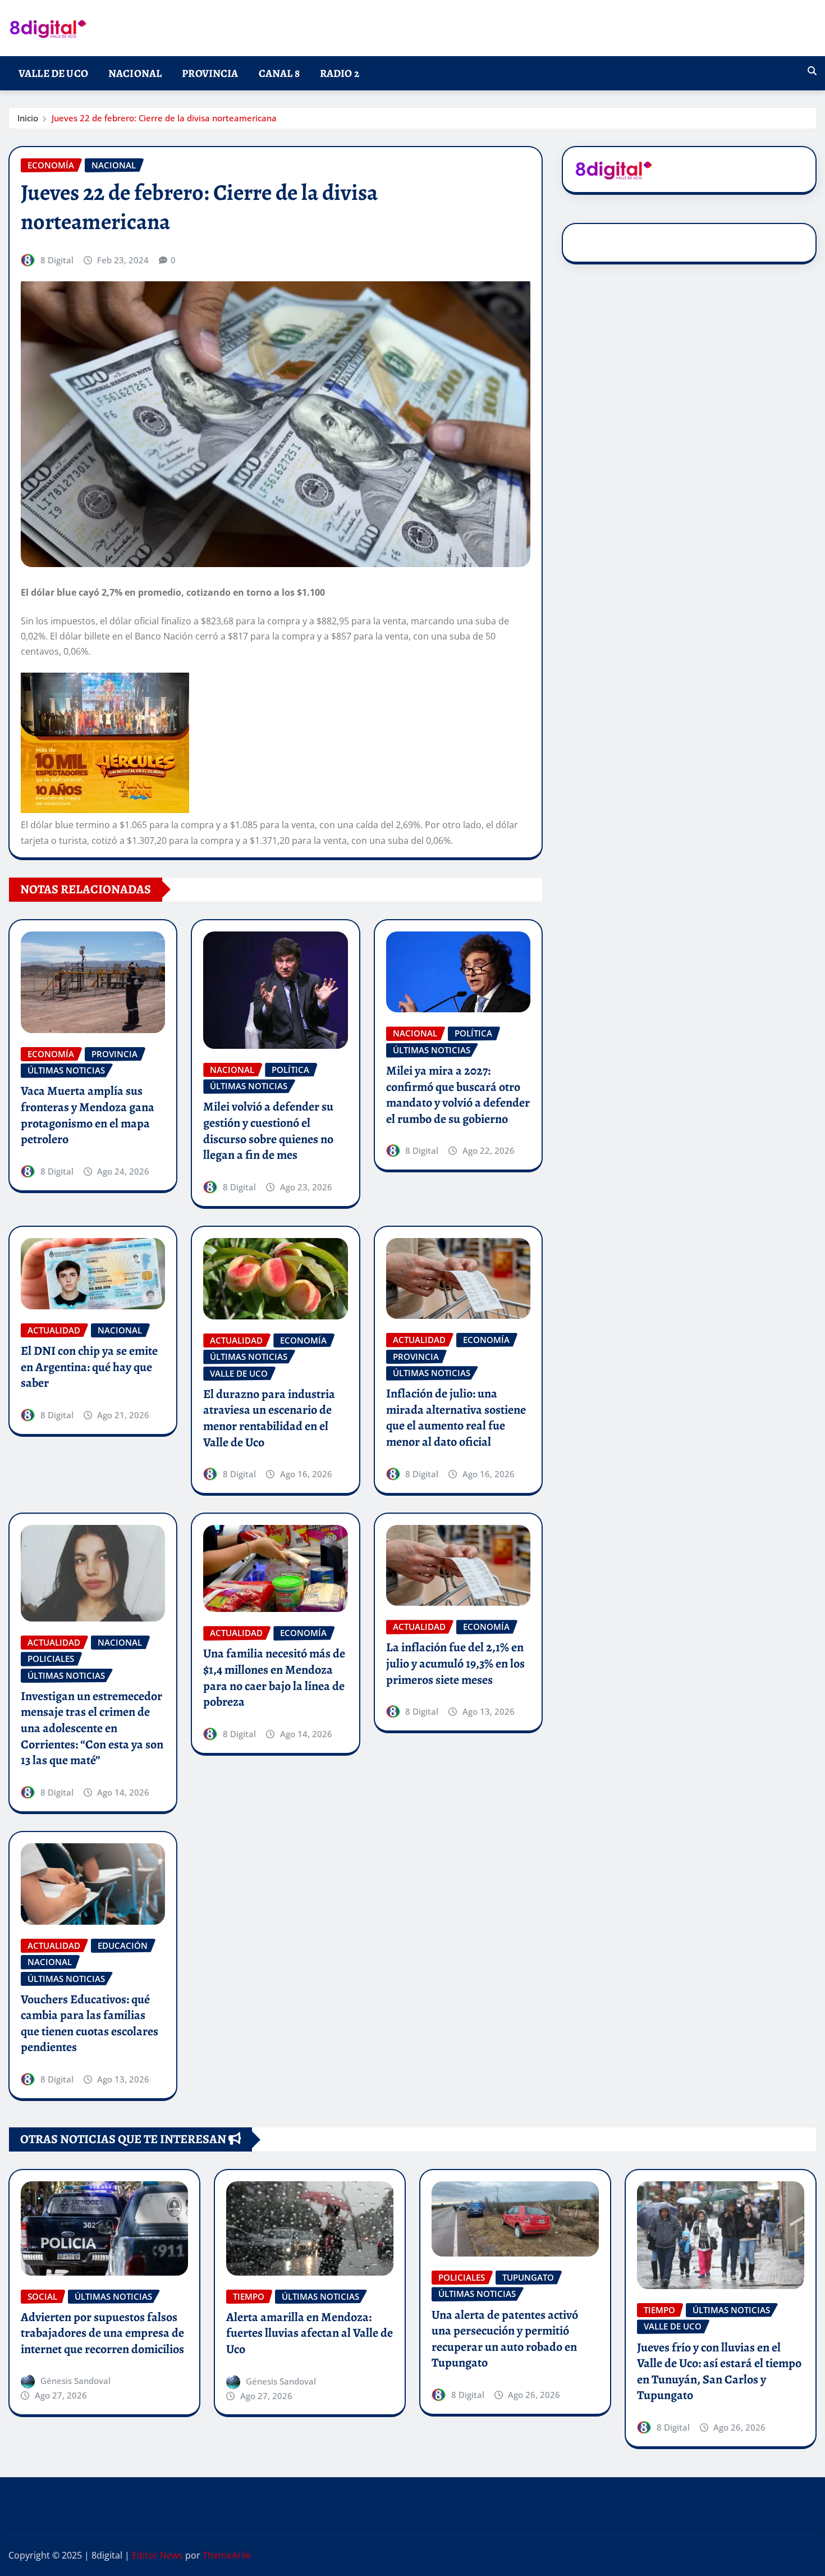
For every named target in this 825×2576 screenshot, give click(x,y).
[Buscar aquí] (812, 71)
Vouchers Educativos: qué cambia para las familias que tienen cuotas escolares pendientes (90, 2024)
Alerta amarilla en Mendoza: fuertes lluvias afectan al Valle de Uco (310, 2333)
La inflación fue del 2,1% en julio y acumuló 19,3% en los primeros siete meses (455, 1663)
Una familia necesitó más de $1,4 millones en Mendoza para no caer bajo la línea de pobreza (274, 1678)
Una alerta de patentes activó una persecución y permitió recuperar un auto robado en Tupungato (505, 2339)
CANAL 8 (279, 73)
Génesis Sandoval (75, 2381)
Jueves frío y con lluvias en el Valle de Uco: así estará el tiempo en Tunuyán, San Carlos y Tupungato (719, 2372)
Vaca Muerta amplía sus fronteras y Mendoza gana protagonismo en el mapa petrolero (88, 1115)
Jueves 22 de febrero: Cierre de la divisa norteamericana (164, 118)
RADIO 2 (340, 73)
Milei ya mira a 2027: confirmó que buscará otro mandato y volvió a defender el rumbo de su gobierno (458, 1095)
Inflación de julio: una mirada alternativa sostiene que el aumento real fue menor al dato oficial (456, 1418)
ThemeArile (227, 2555)
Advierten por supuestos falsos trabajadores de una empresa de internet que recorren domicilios (102, 2333)
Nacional (135, 73)
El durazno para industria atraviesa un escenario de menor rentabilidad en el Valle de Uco (269, 1418)
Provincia (210, 73)
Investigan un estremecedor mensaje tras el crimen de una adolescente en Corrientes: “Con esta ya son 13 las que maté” (92, 1728)
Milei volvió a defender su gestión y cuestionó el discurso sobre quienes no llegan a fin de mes (268, 1131)
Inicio (28, 118)
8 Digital (57, 260)
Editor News (157, 2555)
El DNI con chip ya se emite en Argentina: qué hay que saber (89, 1367)
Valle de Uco (53, 73)
